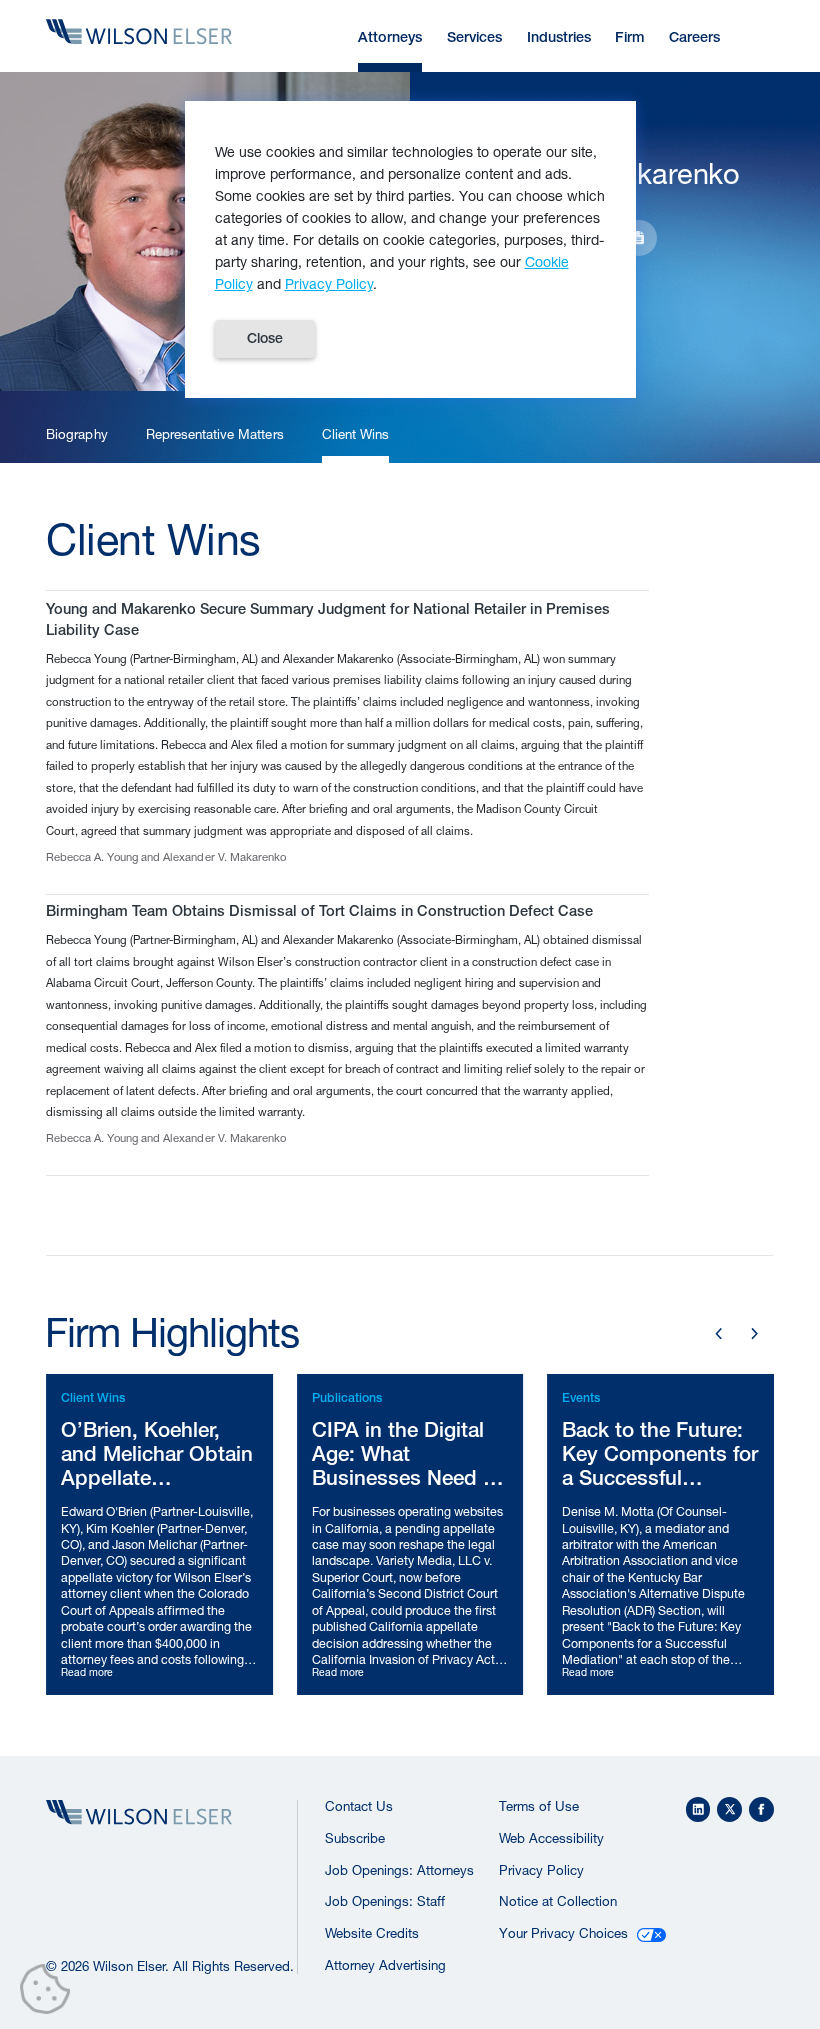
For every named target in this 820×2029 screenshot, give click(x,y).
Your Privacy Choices (563, 1933)
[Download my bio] (639, 238)
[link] (76, 435)
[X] (729, 1809)
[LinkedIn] (698, 1809)
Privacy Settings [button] (50, 1993)
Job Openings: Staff (385, 1901)
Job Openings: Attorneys (399, 1870)
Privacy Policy (541, 1870)
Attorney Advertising (385, 1965)
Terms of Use (539, 1806)
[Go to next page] (755, 1334)
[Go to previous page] (719, 1334)
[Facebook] (761, 1809)
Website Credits (372, 1933)
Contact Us (359, 1806)
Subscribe (355, 1838)
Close (265, 338)
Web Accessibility (551, 1838)
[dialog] (410, 249)
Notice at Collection (558, 1901)
